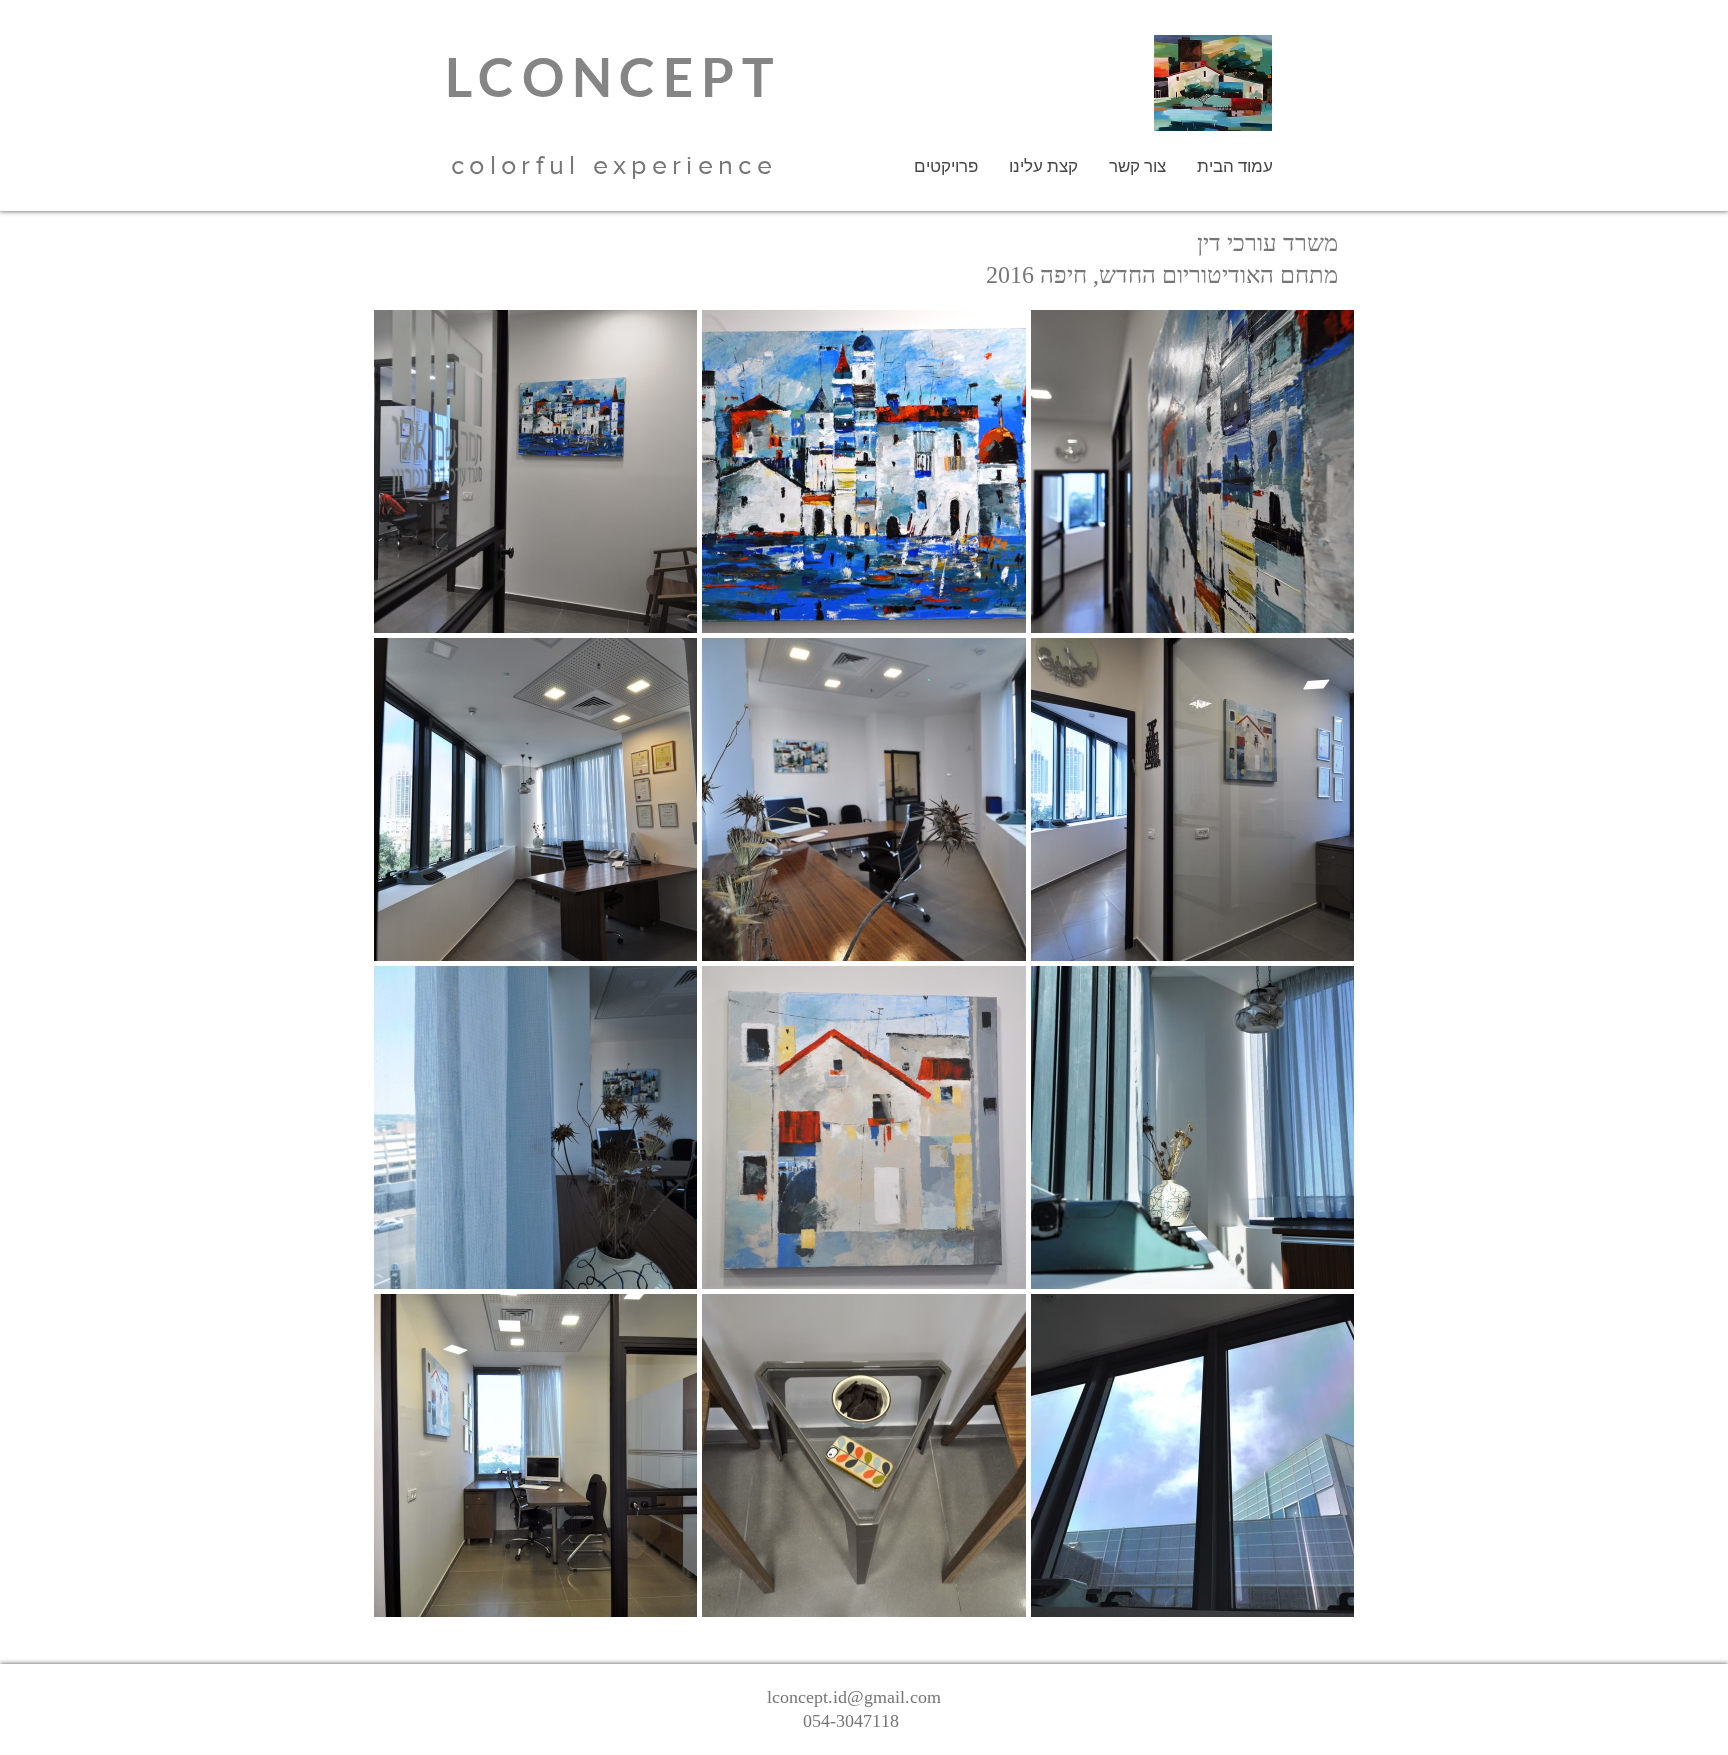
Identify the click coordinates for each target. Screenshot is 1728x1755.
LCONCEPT (614, 76)
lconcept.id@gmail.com (854, 1697)
